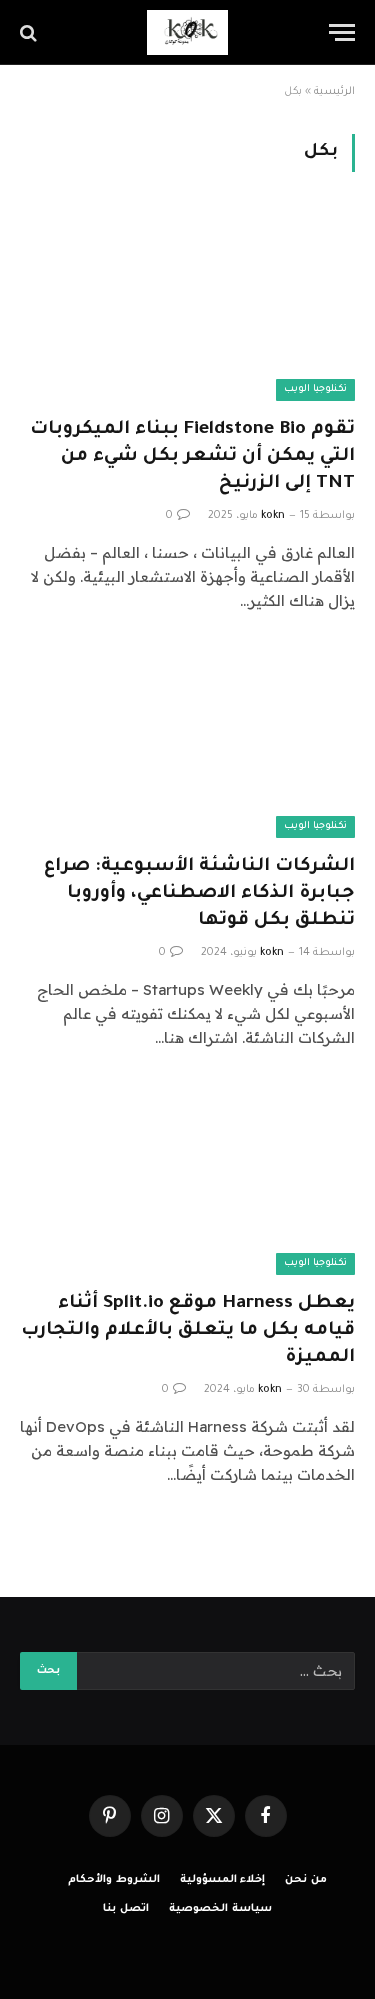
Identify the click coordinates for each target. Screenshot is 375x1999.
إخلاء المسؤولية (223, 1880)
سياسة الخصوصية (220, 1909)
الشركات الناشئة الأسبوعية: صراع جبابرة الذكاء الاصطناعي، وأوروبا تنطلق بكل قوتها (199, 894)
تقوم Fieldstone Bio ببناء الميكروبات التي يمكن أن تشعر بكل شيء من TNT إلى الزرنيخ (192, 457)
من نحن (306, 1880)
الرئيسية (334, 92)
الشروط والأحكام (114, 1880)
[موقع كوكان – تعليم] (187, 32)
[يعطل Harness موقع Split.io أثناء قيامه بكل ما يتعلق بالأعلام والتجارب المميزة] (187, 1180)
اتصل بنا (126, 1909)
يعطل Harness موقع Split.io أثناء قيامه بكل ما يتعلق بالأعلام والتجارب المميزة (188, 1331)
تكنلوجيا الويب (315, 389)
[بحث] (30, 32)
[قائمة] (342, 32)
